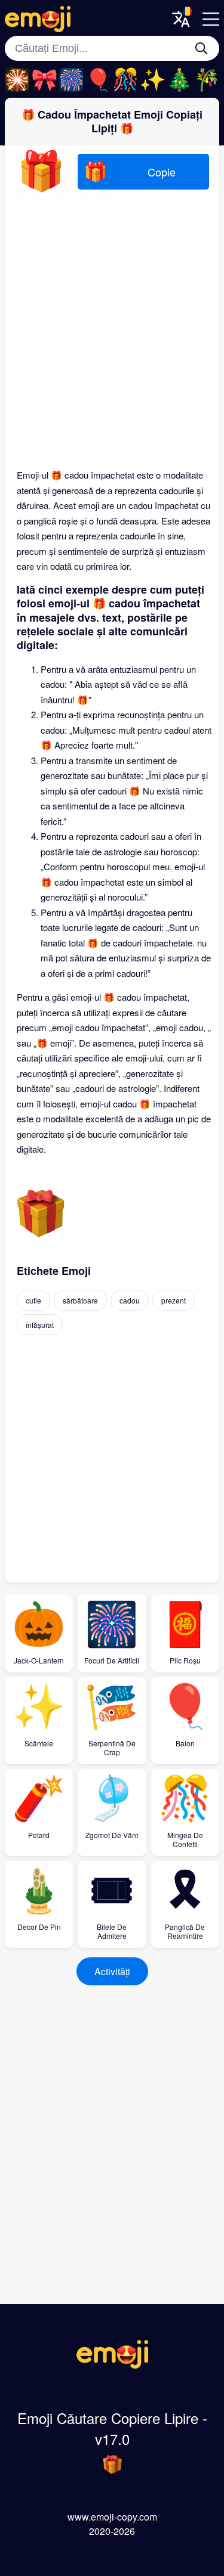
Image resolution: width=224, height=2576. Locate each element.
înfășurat (40, 1325)
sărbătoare (80, 1300)
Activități (112, 1971)
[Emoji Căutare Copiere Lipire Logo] (112, 2365)
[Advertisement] (112, 322)
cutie (33, 1300)
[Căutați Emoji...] (201, 48)
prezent (174, 1300)
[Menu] (211, 19)
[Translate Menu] (181, 19)
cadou (130, 1300)
